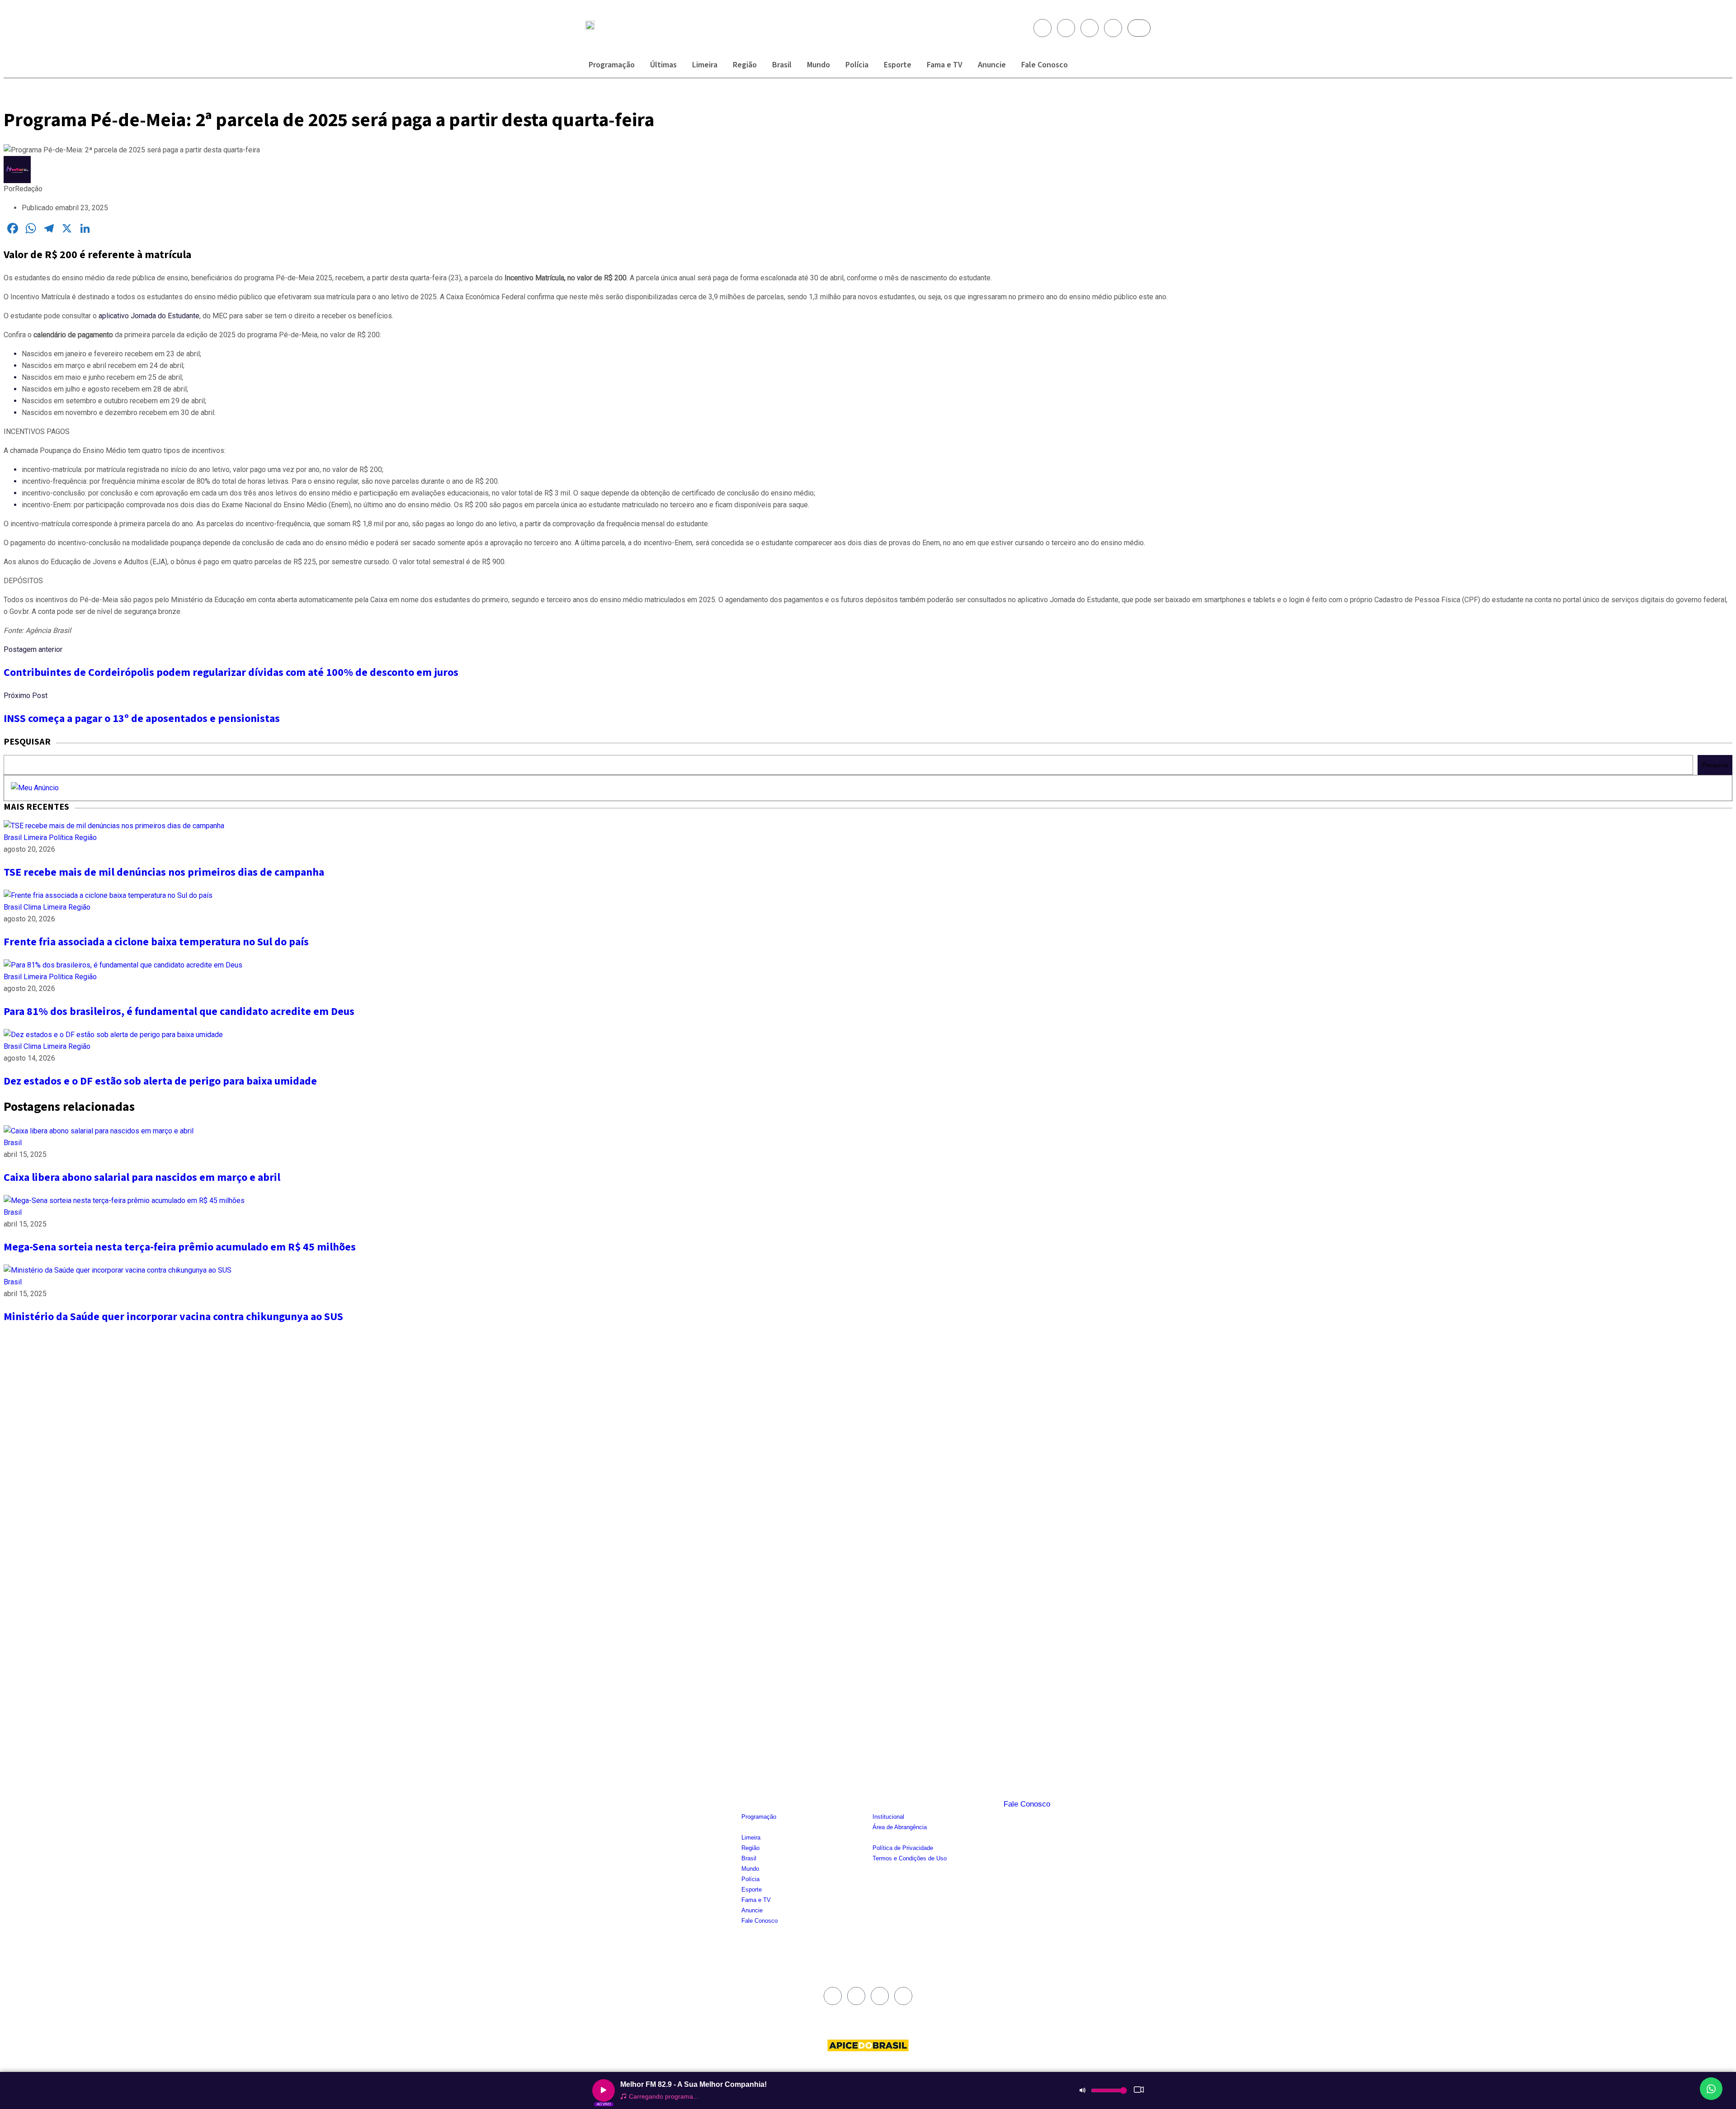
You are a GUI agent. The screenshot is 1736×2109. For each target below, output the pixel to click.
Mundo (818, 65)
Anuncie (992, 65)
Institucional (888, 1817)
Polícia (857, 65)
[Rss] (1113, 28)
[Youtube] (1090, 28)
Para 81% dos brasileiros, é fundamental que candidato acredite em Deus (179, 1012)
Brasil (782, 65)
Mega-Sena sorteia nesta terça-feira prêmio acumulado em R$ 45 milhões (180, 1247)
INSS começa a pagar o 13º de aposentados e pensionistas (142, 719)
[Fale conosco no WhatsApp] (1711, 2089)
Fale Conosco (1045, 65)
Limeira (705, 65)
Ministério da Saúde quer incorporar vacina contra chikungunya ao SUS (173, 1317)
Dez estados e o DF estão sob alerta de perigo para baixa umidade (160, 1081)
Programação (612, 65)
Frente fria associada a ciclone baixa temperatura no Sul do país (156, 942)
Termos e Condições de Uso (910, 1858)
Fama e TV (945, 65)
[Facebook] (1043, 28)
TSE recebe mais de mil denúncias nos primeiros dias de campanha (164, 872)
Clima (33, 907)
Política (62, 837)
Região (745, 65)
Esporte (898, 65)
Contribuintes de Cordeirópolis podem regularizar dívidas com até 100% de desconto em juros (231, 672)
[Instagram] (1066, 28)
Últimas (663, 65)
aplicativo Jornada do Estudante (149, 316)
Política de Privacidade (903, 1848)
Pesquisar (1715, 765)
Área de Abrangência (900, 1827)
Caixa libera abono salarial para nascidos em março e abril (142, 1177)
